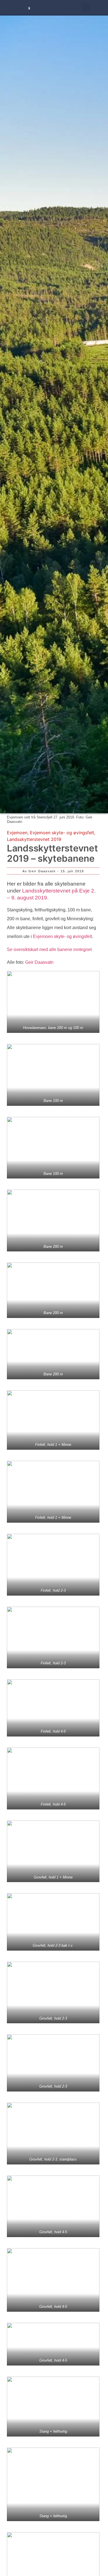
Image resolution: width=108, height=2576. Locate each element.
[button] (85, 8)
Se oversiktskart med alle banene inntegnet (49, 949)
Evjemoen (17, 833)
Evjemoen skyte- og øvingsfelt (62, 833)
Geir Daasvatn (39, 962)
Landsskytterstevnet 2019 (34, 839)
